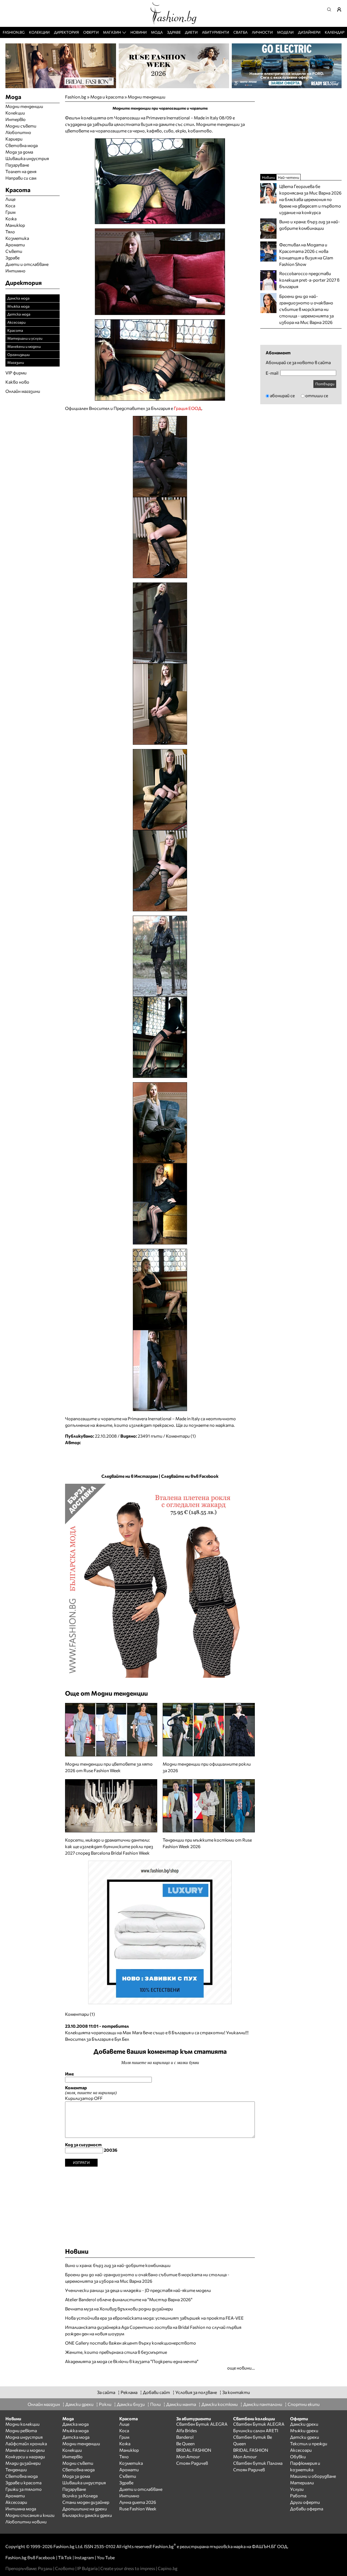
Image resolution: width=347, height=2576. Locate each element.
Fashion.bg (14, 32)
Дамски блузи (131, 2404)
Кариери (14, 139)
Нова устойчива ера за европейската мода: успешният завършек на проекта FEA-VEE (154, 2318)
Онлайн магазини (23, 391)
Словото (65, 2568)
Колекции (39, 32)
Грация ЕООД (188, 408)
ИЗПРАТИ (81, 2162)
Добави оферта (307, 2509)
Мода (157, 32)
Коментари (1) (181, 1436)
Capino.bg (168, 2568)
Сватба (240, 32)
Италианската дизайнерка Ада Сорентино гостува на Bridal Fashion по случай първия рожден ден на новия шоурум (153, 2330)
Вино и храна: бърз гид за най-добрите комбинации (118, 2265)
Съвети (14, 251)
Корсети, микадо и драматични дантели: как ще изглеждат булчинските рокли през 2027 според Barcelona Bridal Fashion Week (109, 1846)
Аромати (15, 245)
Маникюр (15, 225)
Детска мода (19, 314)
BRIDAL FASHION (194, 2450)
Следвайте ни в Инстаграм (130, 1476)
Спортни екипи (304, 2404)
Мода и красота (107, 97)
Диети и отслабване (27, 264)
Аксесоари (16, 322)
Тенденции (16, 2470)
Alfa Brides (187, 2430)
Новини (139, 32)
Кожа (11, 219)
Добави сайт (156, 2392)
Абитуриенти (216, 32)
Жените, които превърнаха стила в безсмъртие (116, 2352)
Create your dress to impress (128, 2568)
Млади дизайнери (23, 2463)
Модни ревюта (21, 2430)
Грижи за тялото (24, 2489)
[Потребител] (341, 9)
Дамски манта (181, 2404)
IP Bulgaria (87, 2568)
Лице (10, 199)
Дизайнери (309, 32)
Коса (10, 206)
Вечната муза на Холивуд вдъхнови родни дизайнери (119, 2309)
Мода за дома (19, 152)
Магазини (16, 362)
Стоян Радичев (192, 2463)
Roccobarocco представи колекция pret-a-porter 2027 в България (309, 280)
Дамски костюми (220, 2404)
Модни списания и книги (30, 2515)
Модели (285, 32)
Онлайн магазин (44, 2404)
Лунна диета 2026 (138, 2502)
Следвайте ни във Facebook (190, 1476)
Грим (10, 212)
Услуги (297, 2489)
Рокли (105, 2404)
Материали (302, 2483)
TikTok (65, 2557)
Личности (262, 32)
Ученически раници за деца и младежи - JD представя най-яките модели (138, 2290)
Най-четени (288, 177)
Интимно (15, 271)
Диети (191, 32)
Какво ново (17, 382)
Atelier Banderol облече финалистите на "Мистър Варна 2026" (129, 2299)
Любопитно (18, 132)
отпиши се (317, 395)
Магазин (112, 32)
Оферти (91, 32)
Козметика (17, 238)
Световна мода (22, 145)
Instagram (84, 2557)
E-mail (272, 373)
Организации (18, 354)
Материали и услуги (25, 338)
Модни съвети (21, 126)
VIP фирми (16, 373)
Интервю (15, 119)
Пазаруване (17, 165)
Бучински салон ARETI (256, 2430)
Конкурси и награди (25, 2456)
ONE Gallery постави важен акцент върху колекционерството (131, 2343)
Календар (335, 32)
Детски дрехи (305, 2437)
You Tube (106, 2557)
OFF (98, 2098)
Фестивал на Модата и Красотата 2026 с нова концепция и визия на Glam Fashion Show (306, 254)
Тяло (10, 232)
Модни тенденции (147, 97)
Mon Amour (188, 2456)
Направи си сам (21, 178)
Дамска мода (18, 298)
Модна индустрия (24, 2437)
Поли (155, 2404)
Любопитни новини (26, 2522)
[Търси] (331, 9)
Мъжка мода (18, 306)
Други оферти (305, 2502)
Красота (15, 330)
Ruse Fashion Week (138, 2509)
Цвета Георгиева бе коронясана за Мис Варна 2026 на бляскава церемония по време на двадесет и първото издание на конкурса (310, 199)
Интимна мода (21, 2509)
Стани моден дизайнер (86, 2502)
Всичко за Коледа (80, 2496)
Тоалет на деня (21, 171)
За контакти (236, 2392)
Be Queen (185, 2443)
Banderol (185, 2437)
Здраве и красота (23, 2483)
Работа (298, 2496)
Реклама (129, 2392)
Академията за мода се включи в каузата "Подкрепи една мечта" (132, 2361)
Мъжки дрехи (304, 2430)
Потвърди (325, 384)
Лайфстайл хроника (26, 2443)
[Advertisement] (160, 2205)
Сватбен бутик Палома (258, 2463)
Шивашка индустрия (27, 158)
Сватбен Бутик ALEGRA (202, 2424)
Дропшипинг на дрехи (85, 2509)
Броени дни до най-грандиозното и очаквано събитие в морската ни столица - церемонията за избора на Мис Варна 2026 (147, 2278)
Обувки (298, 2456)
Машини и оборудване (313, 2476)
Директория (66, 32)
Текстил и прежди (309, 2443)
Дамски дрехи (79, 2404)
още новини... (241, 2368)
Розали (45, 2568)
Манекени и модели (24, 346)
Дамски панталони (263, 2404)
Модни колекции (23, 2424)
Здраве (174, 32)
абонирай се (282, 395)
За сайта (106, 2392)
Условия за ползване (196, 2392)
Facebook (46, 2557)
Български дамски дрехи (87, 2515)
